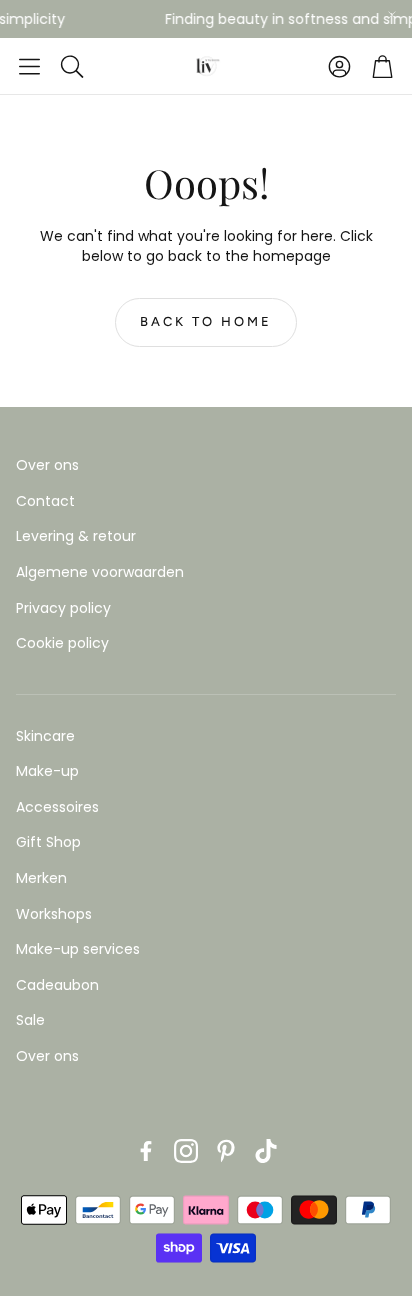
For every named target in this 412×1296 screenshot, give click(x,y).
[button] (29, 66)
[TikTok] (266, 1151)
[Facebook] (146, 1151)
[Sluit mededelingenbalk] (392, 15)
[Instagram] (186, 1151)
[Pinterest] (226, 1151)
